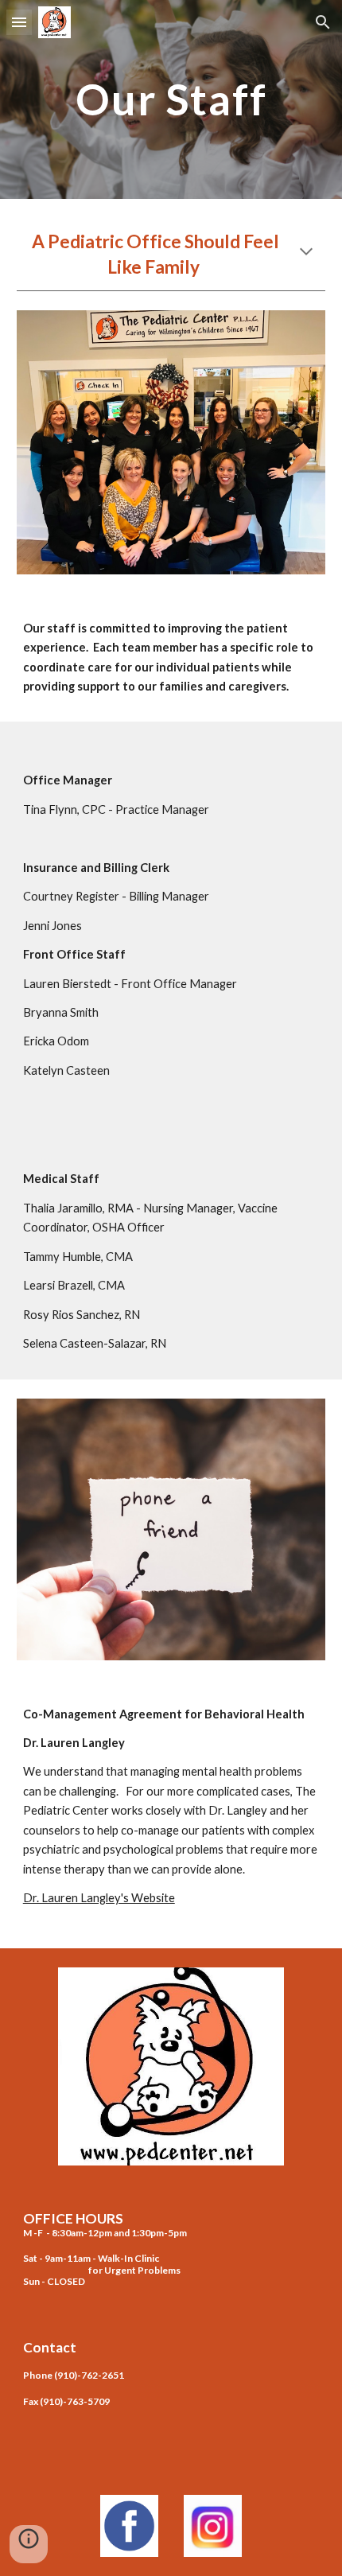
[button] (19, 22)
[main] (171, 99)
